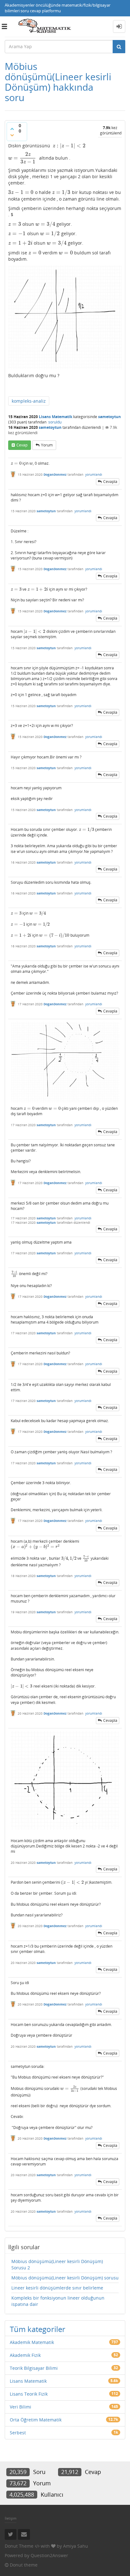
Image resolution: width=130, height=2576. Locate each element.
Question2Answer (49, 2555)
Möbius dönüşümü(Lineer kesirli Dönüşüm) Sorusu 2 (57, 2264)
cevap (22, 445)
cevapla (110, 482)
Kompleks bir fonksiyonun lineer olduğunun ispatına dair (58, 2301)
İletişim (11, 2518)
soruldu (55, 422)
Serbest (18, 2433)
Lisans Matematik (56, 417)
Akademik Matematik (32, 2342)
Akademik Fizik (25, 2355)
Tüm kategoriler (38, 2329)
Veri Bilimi (21, 2407)
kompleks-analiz (29, 401)
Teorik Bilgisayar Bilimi (34, 2368)
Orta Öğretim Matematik (36, 2420)
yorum (47, 445)
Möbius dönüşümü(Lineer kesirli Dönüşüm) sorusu (65, 2278)
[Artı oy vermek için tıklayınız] (12, 129)
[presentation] (69, 146)
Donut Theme (19, 2546)
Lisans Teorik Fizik (29, 2394)
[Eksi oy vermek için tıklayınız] (12, 135)
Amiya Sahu (76, 2546)
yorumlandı (94, 474)
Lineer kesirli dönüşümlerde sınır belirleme (57, 2288)
